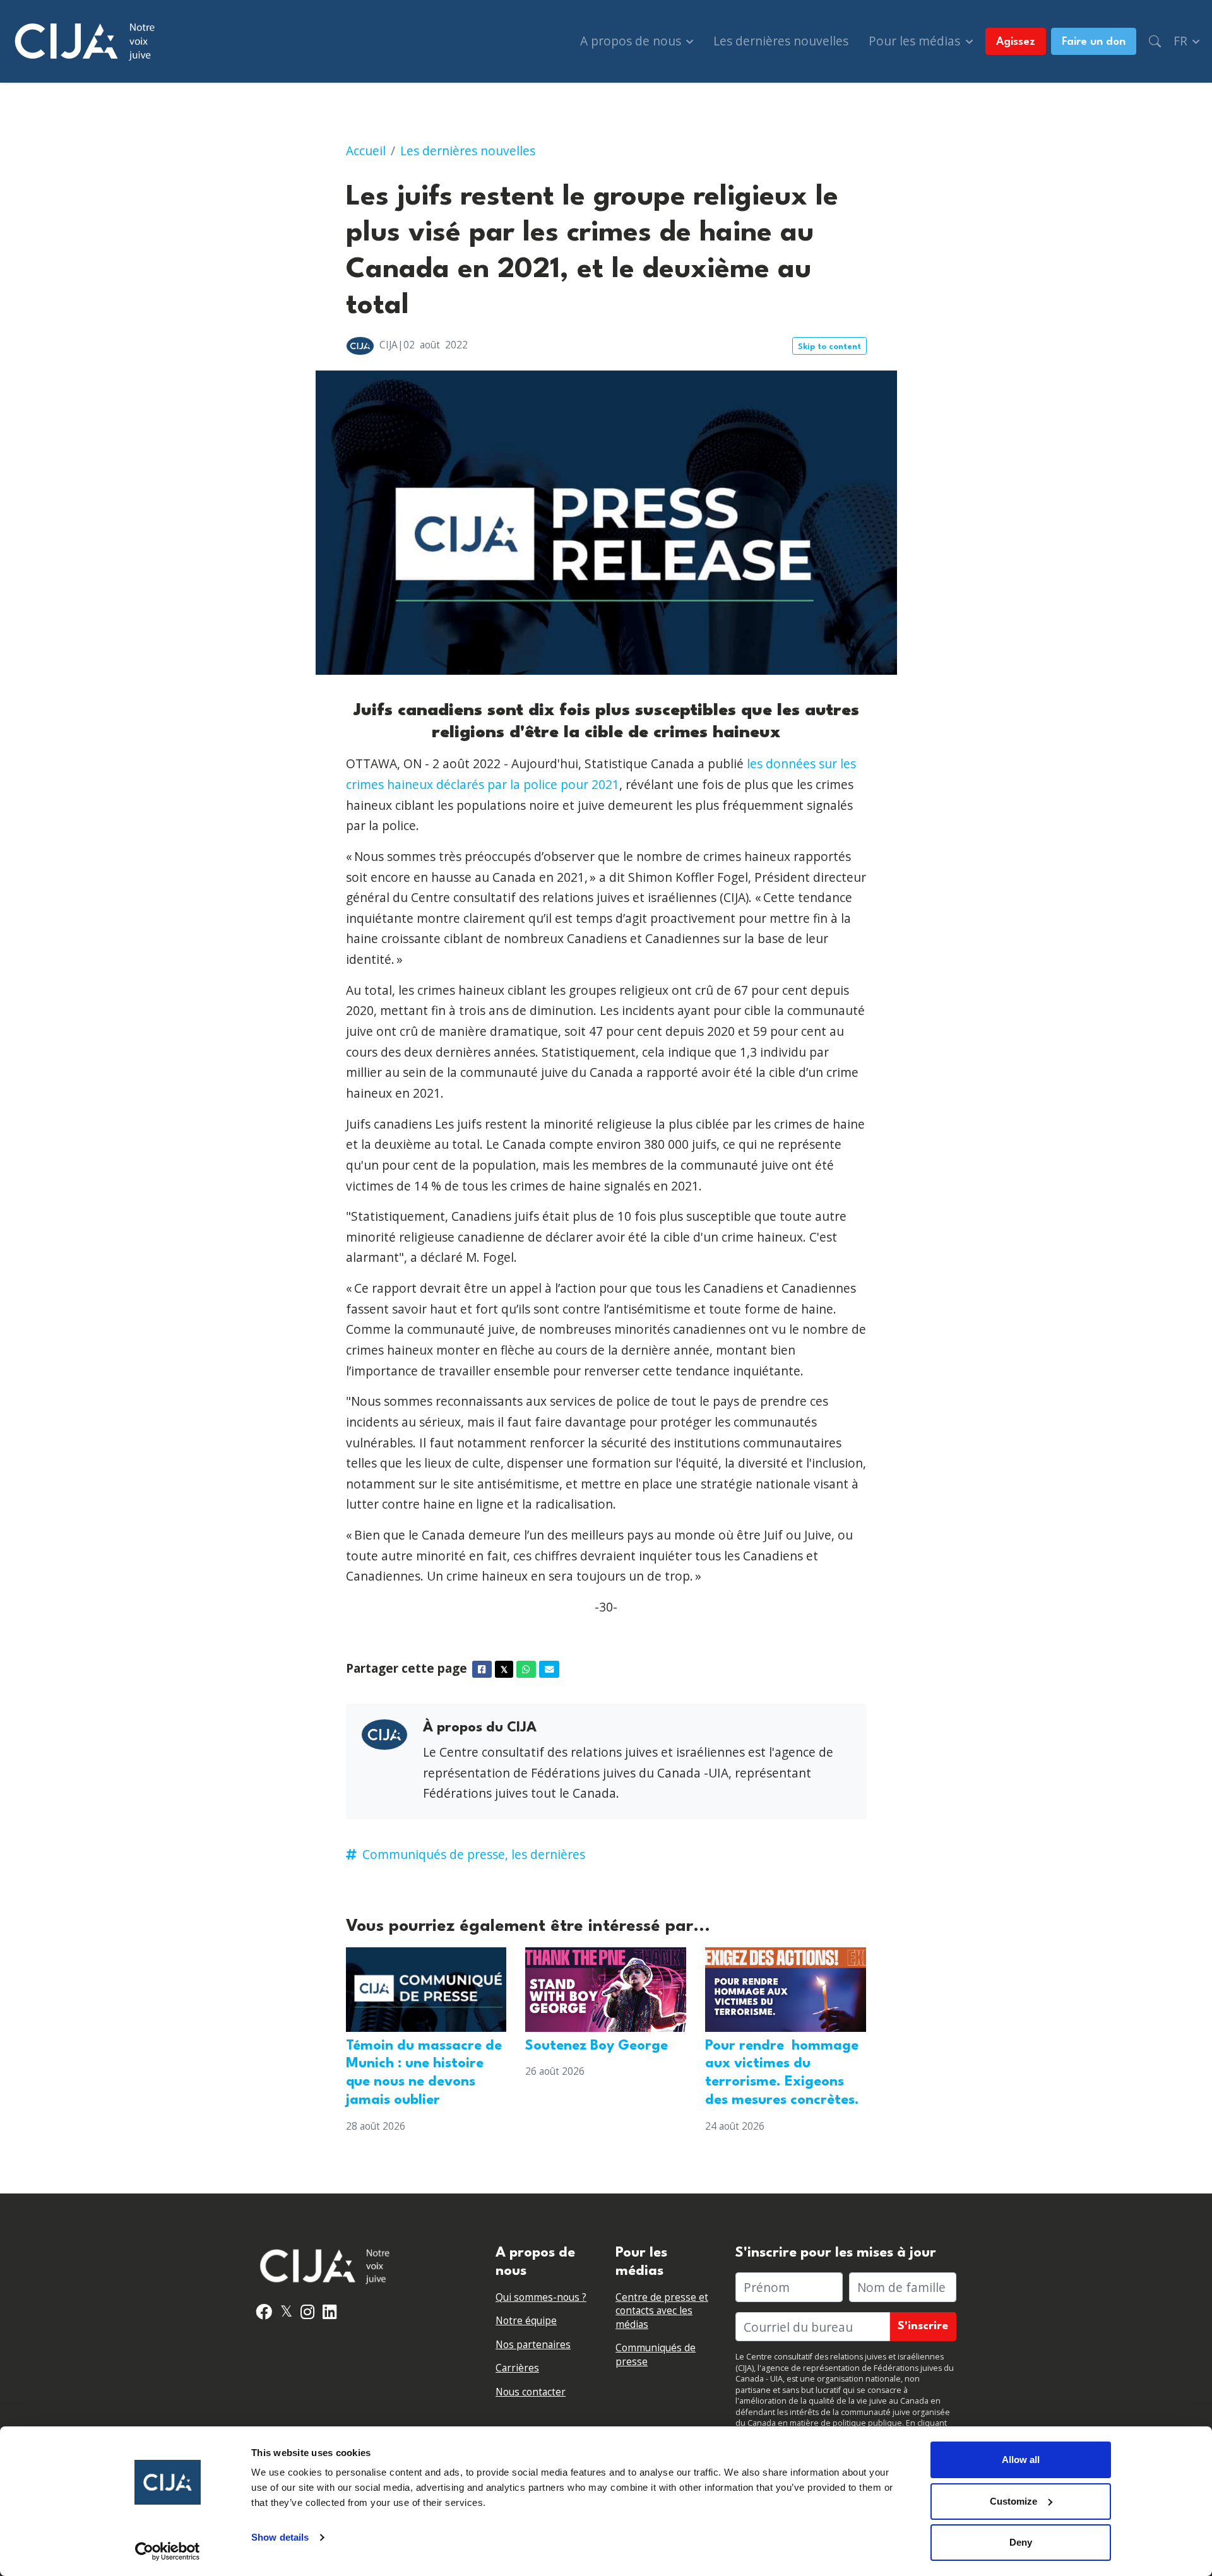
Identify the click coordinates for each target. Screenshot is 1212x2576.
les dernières (548, 1854)
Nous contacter (531, 2392)
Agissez (1016, 42)
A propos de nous (632, 41)
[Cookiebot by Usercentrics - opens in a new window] (168, 2551)
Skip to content (829, 347)
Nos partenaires (533, 2345)
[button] (1155, 41)
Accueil (366, 151)
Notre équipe (526, 2321)
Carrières (517, 2368)
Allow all (1021, 2460)
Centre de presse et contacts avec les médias (662, 2311)
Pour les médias (916, 41)
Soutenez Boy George (597, 2046)
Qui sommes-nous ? (541, 2297)
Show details (280, 2537)
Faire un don (1094, 42)
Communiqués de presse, (435, 1854)
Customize (1013, 2501)
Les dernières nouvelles (781, 41)
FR (1182, 41)
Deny (1021, 2542)
